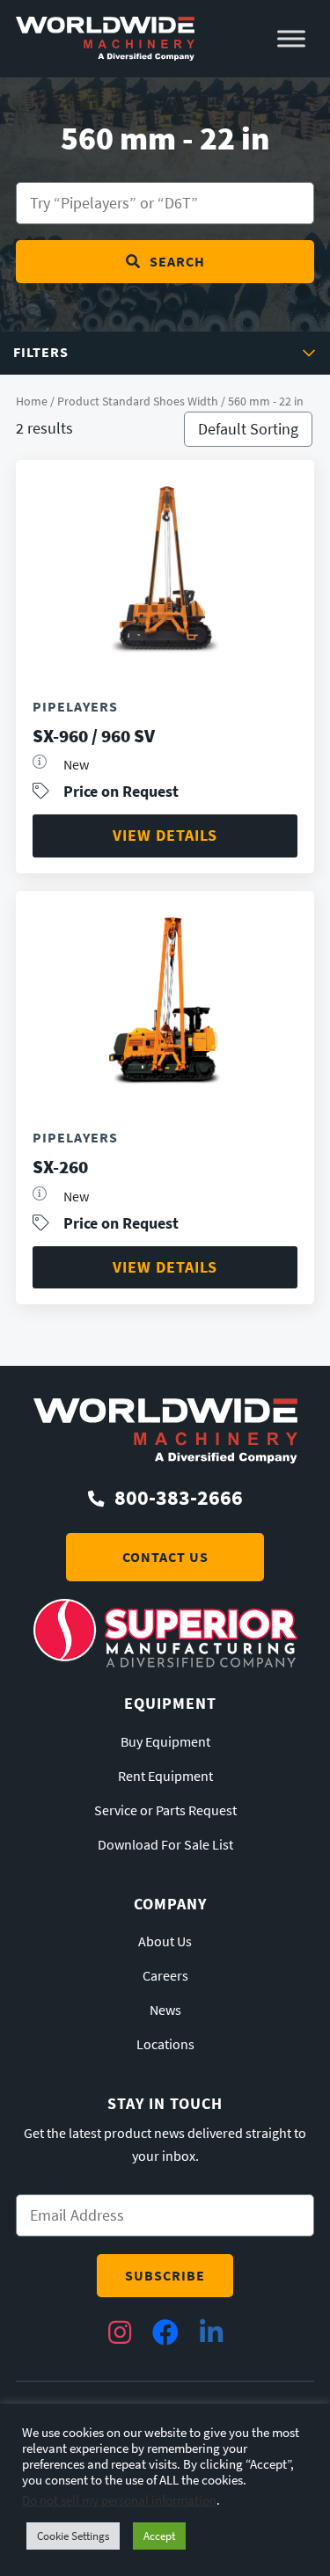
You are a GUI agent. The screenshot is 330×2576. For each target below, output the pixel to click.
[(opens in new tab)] (165, 1662)
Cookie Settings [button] (73, 2536)
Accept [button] (159, 2536)
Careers (165, 1976)
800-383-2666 (179, 1498)
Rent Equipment (165, 1777)
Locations (165, 2045)
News (165, 2010)
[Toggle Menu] (291, 39)
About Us (165, 1942)
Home (32, 401)
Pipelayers (75, 707)
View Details (165, 835)
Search (177, 262)
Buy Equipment (165, 1742)
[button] (165, 353)
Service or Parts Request (165, 1811)
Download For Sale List (165, 1845)
